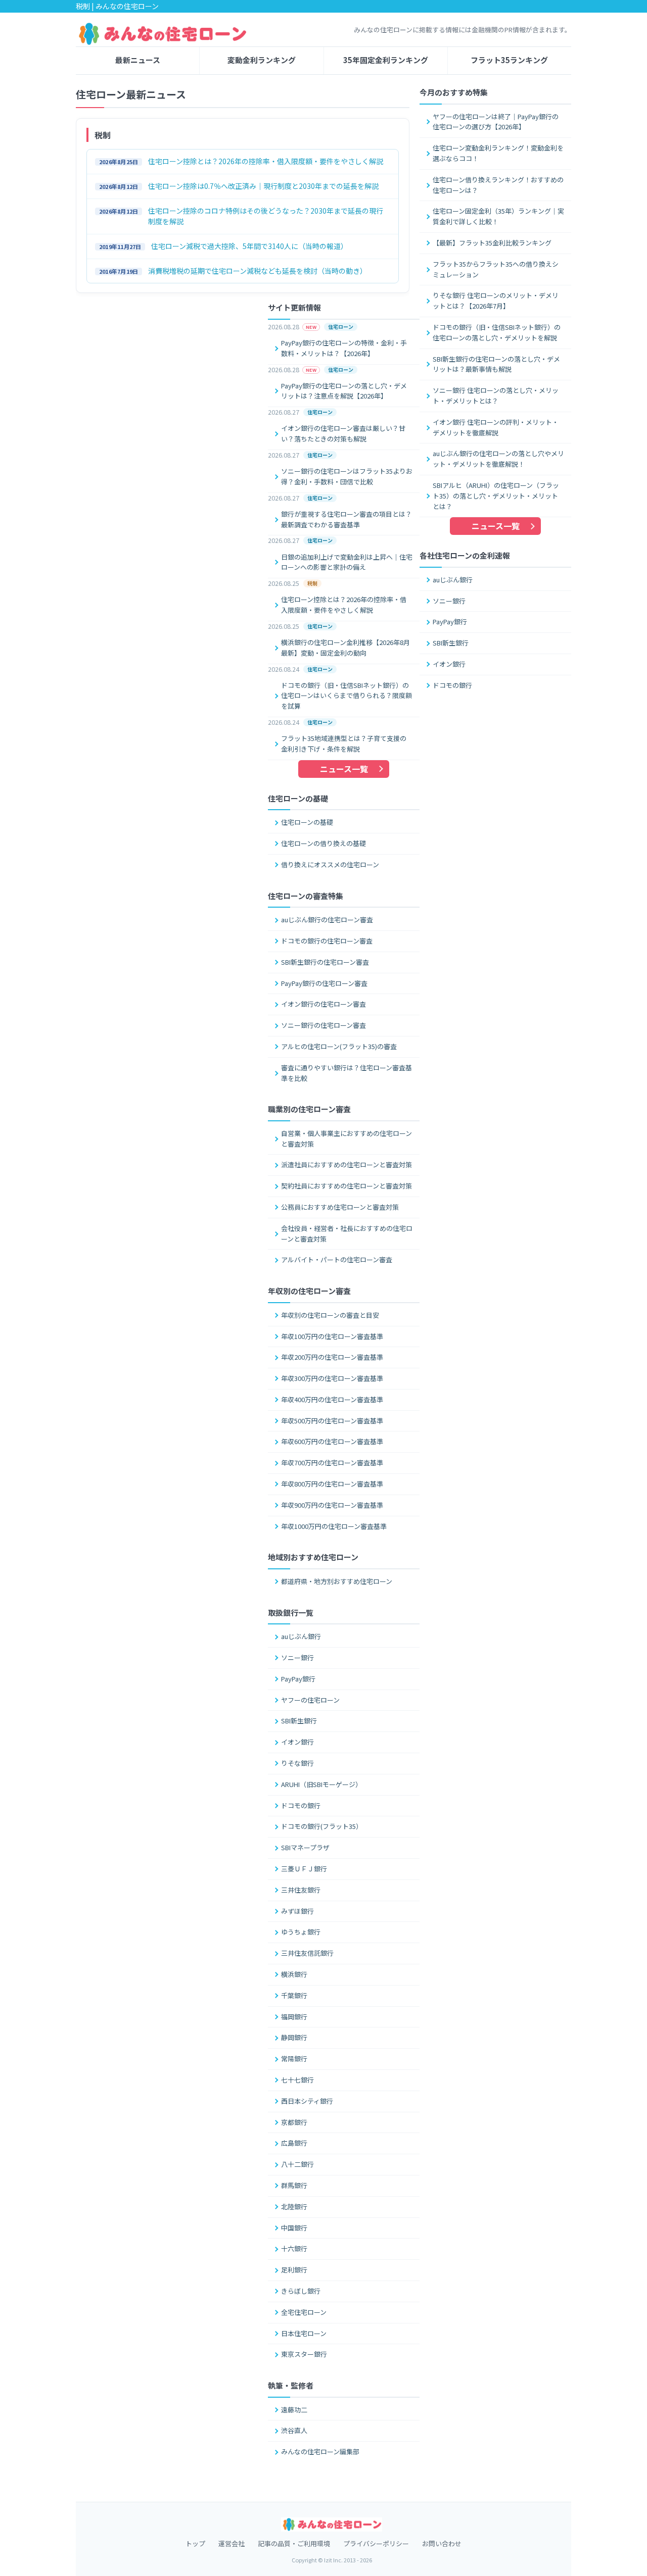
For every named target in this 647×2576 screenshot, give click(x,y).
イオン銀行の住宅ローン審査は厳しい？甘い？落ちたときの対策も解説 (343, 433)
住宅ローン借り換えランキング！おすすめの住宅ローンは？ (498, 185)
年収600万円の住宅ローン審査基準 (332, 1441)
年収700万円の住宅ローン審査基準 (332, 1463)
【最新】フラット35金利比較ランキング (492, 243)
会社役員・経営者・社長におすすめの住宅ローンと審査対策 (347, 1233)
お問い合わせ (442, 2543)
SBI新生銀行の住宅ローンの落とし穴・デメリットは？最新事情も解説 (496, 364)
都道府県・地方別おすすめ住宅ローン (337, 1581)
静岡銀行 (294, 2037)
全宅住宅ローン (304, 2312)
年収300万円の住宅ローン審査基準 (332, 1378)
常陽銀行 (294, 2059)
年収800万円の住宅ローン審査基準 (332, 1484)
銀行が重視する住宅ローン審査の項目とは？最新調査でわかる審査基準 (346, 519)
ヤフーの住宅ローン (310, 1700)
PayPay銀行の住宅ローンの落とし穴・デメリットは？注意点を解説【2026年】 (344, 391)
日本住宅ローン (304, 2333)
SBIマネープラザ (305, 1847)
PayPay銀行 (450, 622)
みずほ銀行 (297, 1911)
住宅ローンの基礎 (307, 822)
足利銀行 (294, 2270)
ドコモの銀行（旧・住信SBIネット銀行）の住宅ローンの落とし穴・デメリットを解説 (497, 332)
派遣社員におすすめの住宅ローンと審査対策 (346, 1165)
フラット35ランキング (509, 60)
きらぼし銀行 (301, 2291)
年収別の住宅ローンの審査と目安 (330, 1315)
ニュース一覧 (496, 526)
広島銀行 (294, 2143)
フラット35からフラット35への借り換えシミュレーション (496, 269)
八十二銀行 (297, 2164)
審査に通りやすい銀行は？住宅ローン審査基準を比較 (346, 1073)
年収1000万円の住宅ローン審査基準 (334, 1526)
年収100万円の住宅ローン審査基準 (332, 1336)
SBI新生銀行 (451, 643)
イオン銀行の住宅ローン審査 (323, 1004)
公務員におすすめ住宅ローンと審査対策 (340, 1207)
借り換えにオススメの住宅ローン (330, 864)
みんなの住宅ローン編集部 (320, 2451)
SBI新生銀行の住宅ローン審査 (325, 962)
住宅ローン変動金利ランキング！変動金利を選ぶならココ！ (498, 153)
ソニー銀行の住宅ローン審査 (323, 1025)
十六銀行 (294, 2248)
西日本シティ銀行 (307, 2101)
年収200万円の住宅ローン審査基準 (332, 1357)
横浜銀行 (294, 1974)
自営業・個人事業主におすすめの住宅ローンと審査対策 (346, 1138)
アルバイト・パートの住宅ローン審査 (337, 1259)
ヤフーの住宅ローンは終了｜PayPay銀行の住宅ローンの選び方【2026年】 (496, 122)
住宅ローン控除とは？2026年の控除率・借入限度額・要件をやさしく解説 (344, 605)
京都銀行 (294, 2122)
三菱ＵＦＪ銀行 (304, 1869)
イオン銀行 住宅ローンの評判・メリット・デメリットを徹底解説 (496, 427)
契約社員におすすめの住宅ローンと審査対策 (346, 1186)
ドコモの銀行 (452, 685)
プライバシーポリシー (376, 2543)
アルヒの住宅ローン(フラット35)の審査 (339, 1046)
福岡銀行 (294, 2017)
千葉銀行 (294, 1995)
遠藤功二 (294, 2410)
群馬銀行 (294, 2185)
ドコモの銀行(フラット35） (322, 1826)
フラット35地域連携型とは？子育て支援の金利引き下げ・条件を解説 (344, 744)
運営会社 (232, 2543)
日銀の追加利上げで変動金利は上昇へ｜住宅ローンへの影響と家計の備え (347, 562)
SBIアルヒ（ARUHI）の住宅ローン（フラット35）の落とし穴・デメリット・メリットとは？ (496, 496)
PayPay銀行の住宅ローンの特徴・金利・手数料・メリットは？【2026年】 (344, 348)
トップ (195, 2543)
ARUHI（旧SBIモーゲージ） (321, 1784)
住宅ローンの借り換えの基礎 (323, 843)
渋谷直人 (294, 2430)
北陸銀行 (294, 2207)
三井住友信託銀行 (307, 1953)
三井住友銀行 (301, 1890)
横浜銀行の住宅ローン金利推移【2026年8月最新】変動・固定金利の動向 (345, 648)
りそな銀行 (297, 1763)
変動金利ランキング (262, 60)
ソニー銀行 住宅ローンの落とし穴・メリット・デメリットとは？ (496, 395)
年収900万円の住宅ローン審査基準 (332, 1505)
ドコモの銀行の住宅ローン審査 (327, 941)
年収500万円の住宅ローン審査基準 (332, 1421)
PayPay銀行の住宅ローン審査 (324, 983)
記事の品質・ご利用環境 (294, 2543)
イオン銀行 (449, 664)
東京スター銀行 (304, 2354)
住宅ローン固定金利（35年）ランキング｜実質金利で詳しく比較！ (498, 216)
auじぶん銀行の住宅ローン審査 (327, 920)
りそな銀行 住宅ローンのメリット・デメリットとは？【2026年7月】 (496, 301)
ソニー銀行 (449, 601)
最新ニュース (138, 60)
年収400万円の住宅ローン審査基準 (332, 1399)
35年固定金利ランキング (386, 60)
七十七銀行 (297, 2080)
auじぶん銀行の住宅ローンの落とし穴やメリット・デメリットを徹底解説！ (498, 459)
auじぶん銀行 (453, 580)
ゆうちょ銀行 (301, 1932)
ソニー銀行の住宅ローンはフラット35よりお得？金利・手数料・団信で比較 (347, 476)
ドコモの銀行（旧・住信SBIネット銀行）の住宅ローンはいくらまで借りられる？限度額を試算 (346, 696)
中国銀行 (294, 2228)
